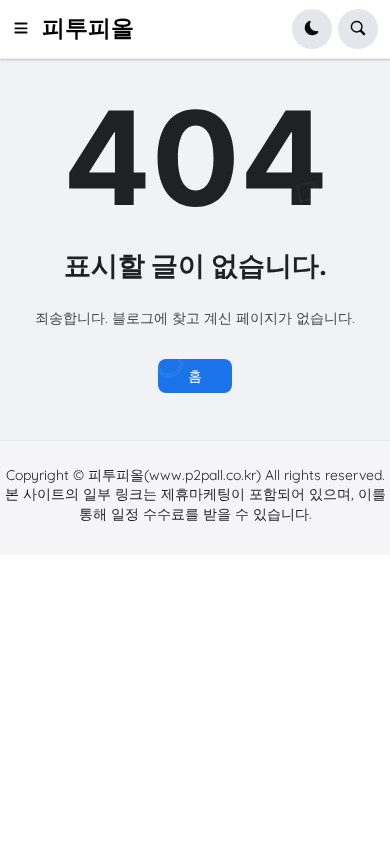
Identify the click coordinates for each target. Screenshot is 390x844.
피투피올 (88, 28)
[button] (27, 29)
